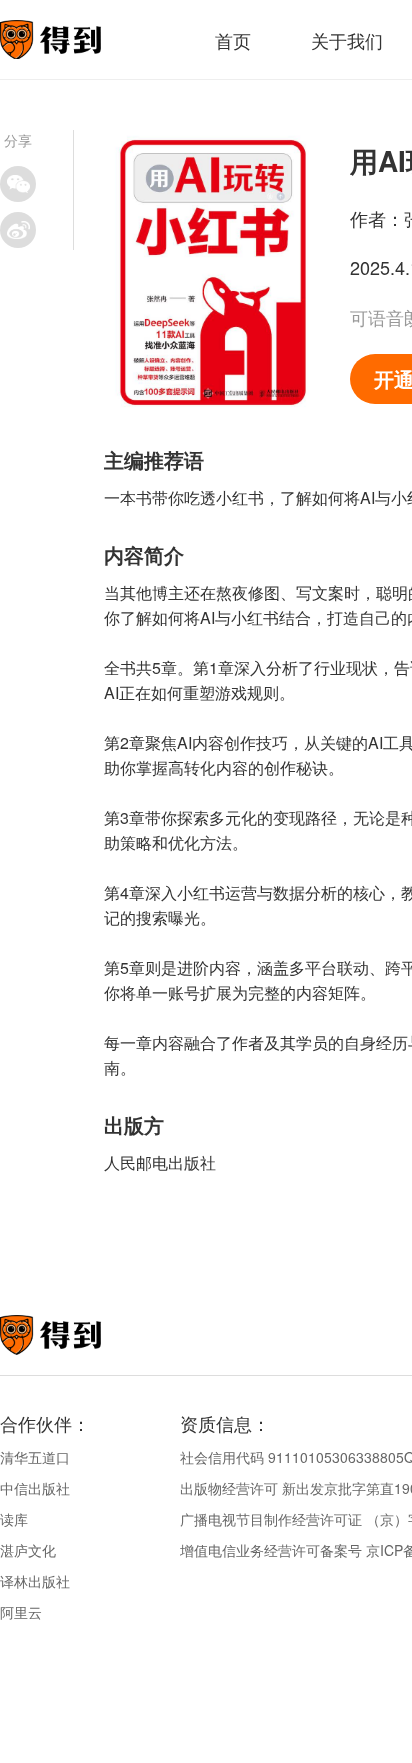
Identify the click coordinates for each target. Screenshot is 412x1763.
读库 (14, 1519)
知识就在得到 (77, 1335)
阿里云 (21, 1612)
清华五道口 (35, 1457)
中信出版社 (35, 1488)
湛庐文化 (28, 1550)
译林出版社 (35, 1581)
